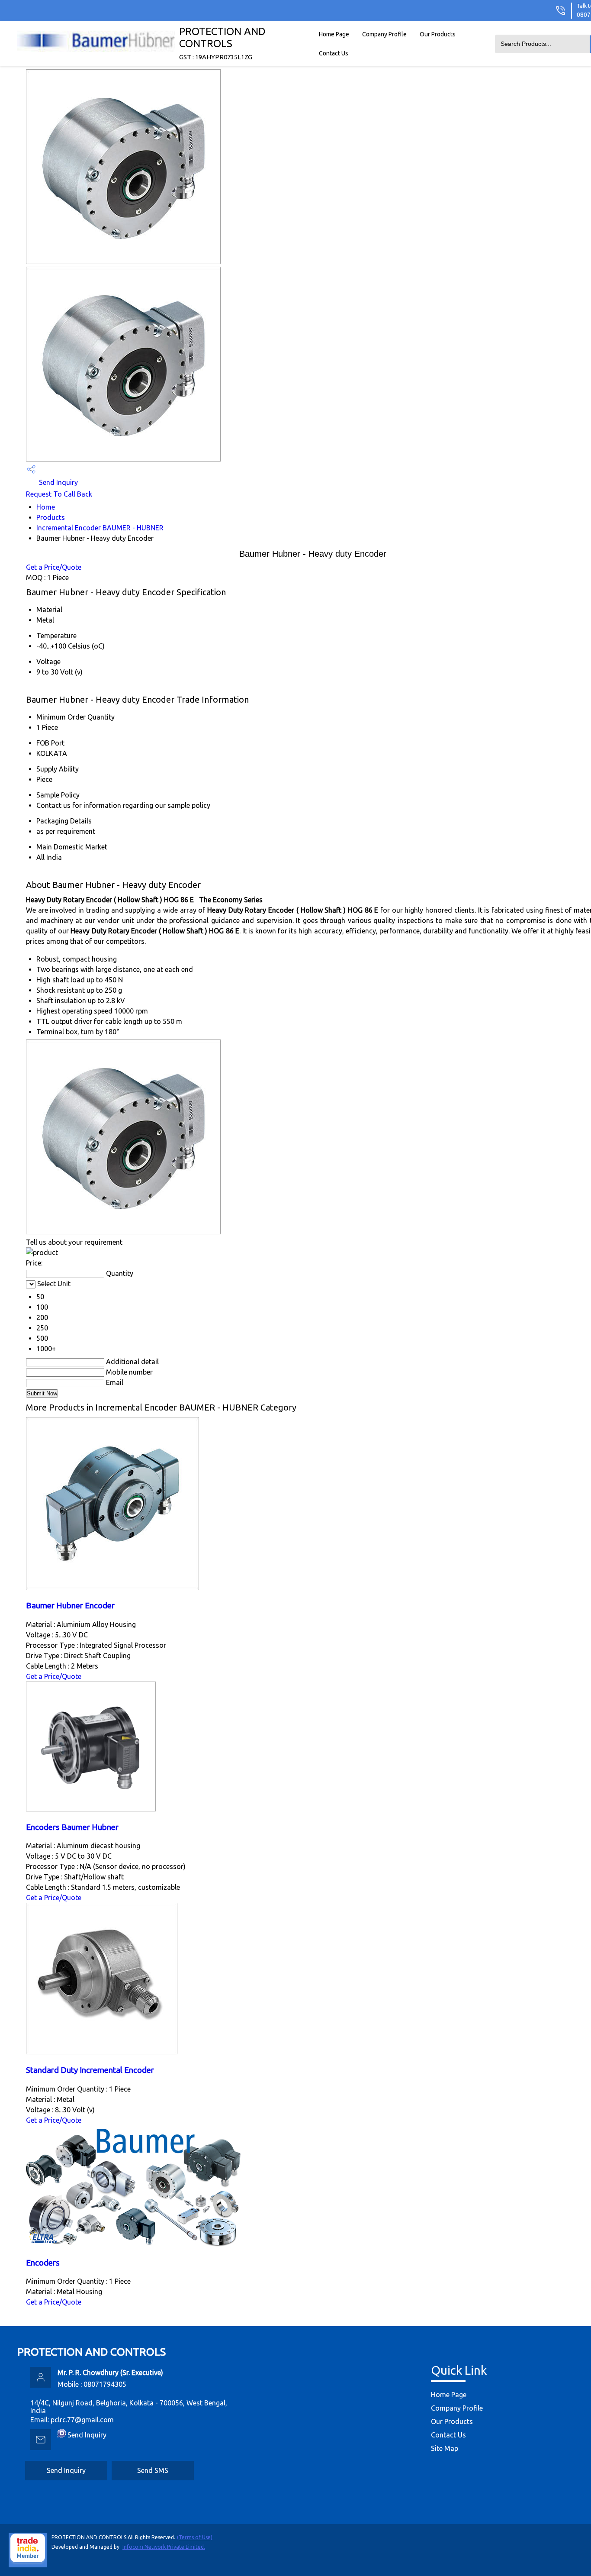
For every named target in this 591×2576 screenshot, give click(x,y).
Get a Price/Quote (54, 567)
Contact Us (334, 53)
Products (51, 517)
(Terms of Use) (195, 2537)
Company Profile (384, 34)
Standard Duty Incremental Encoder (90, 2070)
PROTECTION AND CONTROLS (222, 43)
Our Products (438, 34)
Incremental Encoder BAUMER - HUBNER (100, 528)
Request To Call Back (59, 494)
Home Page (334, 34)
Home (46, 507)
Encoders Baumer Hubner (72, 1827)
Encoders (43, 2263)
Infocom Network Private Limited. (164, 2547)
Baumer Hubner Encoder (70, 1606)
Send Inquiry (58, 482)
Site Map (445, 2448)
